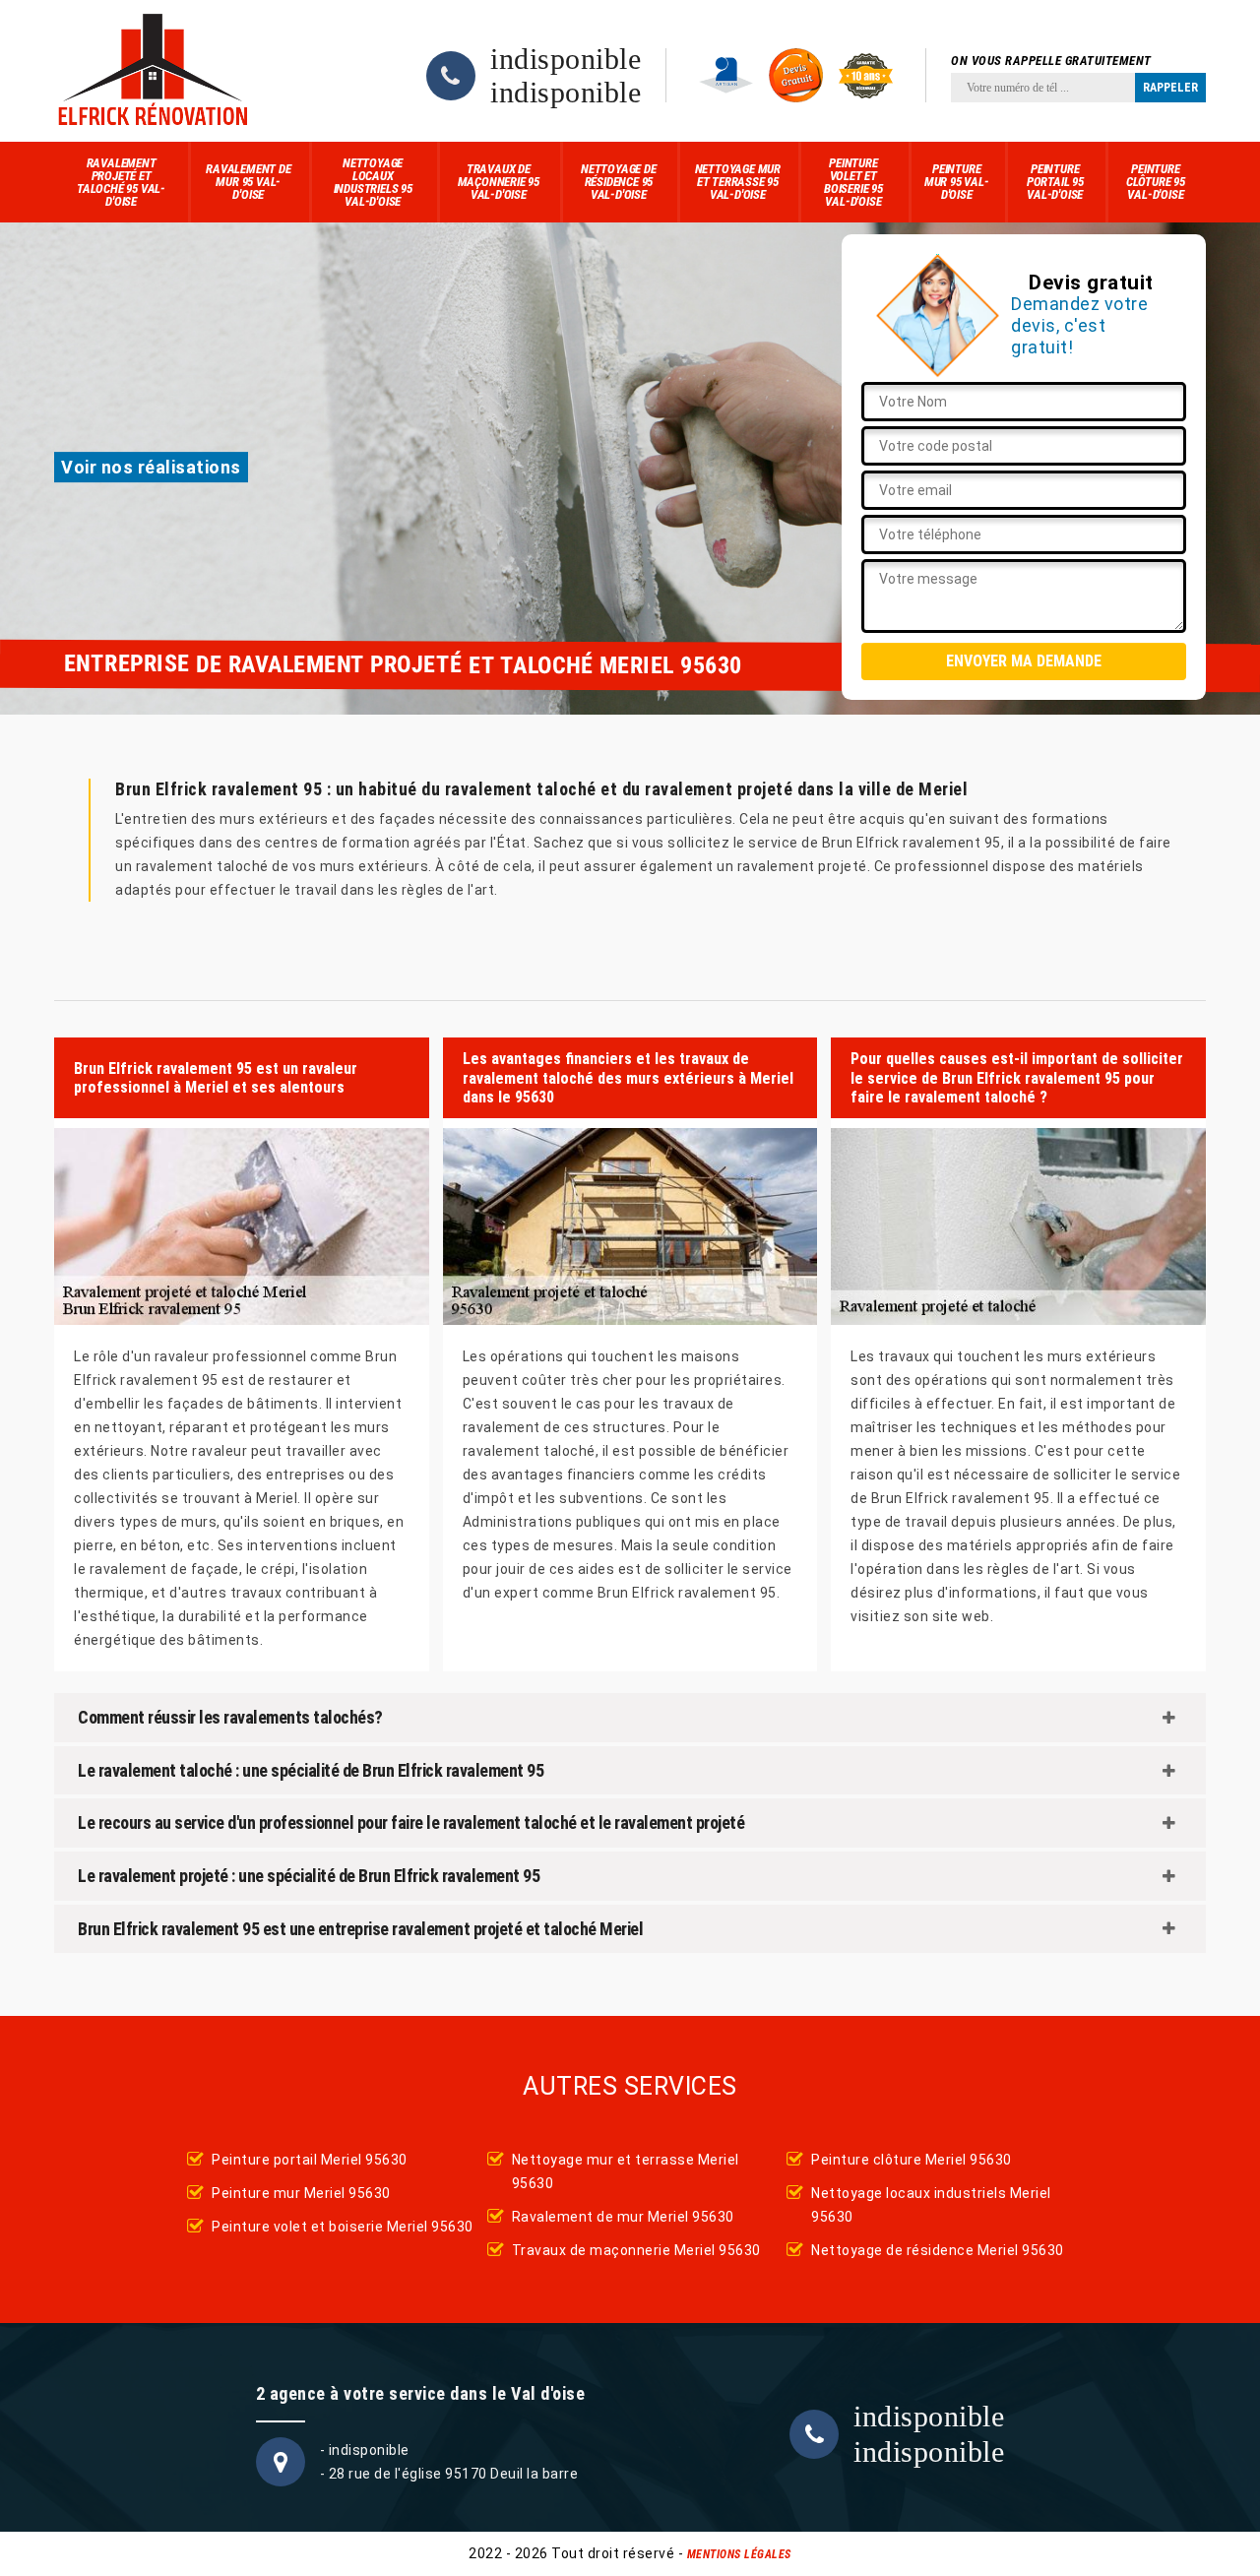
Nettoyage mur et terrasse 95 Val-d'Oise (738, 182)
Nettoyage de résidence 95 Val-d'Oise (619, 182)
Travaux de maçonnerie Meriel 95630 (636, 2250)
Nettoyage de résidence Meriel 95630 (938, 2250)
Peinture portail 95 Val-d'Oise (1055, 182)
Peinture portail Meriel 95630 (310, 2160)
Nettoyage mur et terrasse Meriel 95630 (626, 2171)
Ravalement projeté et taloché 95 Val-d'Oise (121, 182)
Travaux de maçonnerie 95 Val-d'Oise (499, 182)
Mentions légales (739, 2554)
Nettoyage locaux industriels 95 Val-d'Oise (373, 182)
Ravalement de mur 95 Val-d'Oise (248, 182)
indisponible (566, 59)
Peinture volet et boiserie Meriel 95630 (343, 2227)
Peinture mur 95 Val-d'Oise (957, 182)
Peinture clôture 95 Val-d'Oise (1156, 182)
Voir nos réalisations (151, 467)
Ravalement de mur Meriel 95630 (623, 2217)
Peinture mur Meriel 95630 (301, 2193)
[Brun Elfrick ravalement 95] (153, 71)
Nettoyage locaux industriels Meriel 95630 (931, 2205)
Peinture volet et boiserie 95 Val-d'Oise (853, 182)
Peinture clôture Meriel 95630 (912, 2160)
